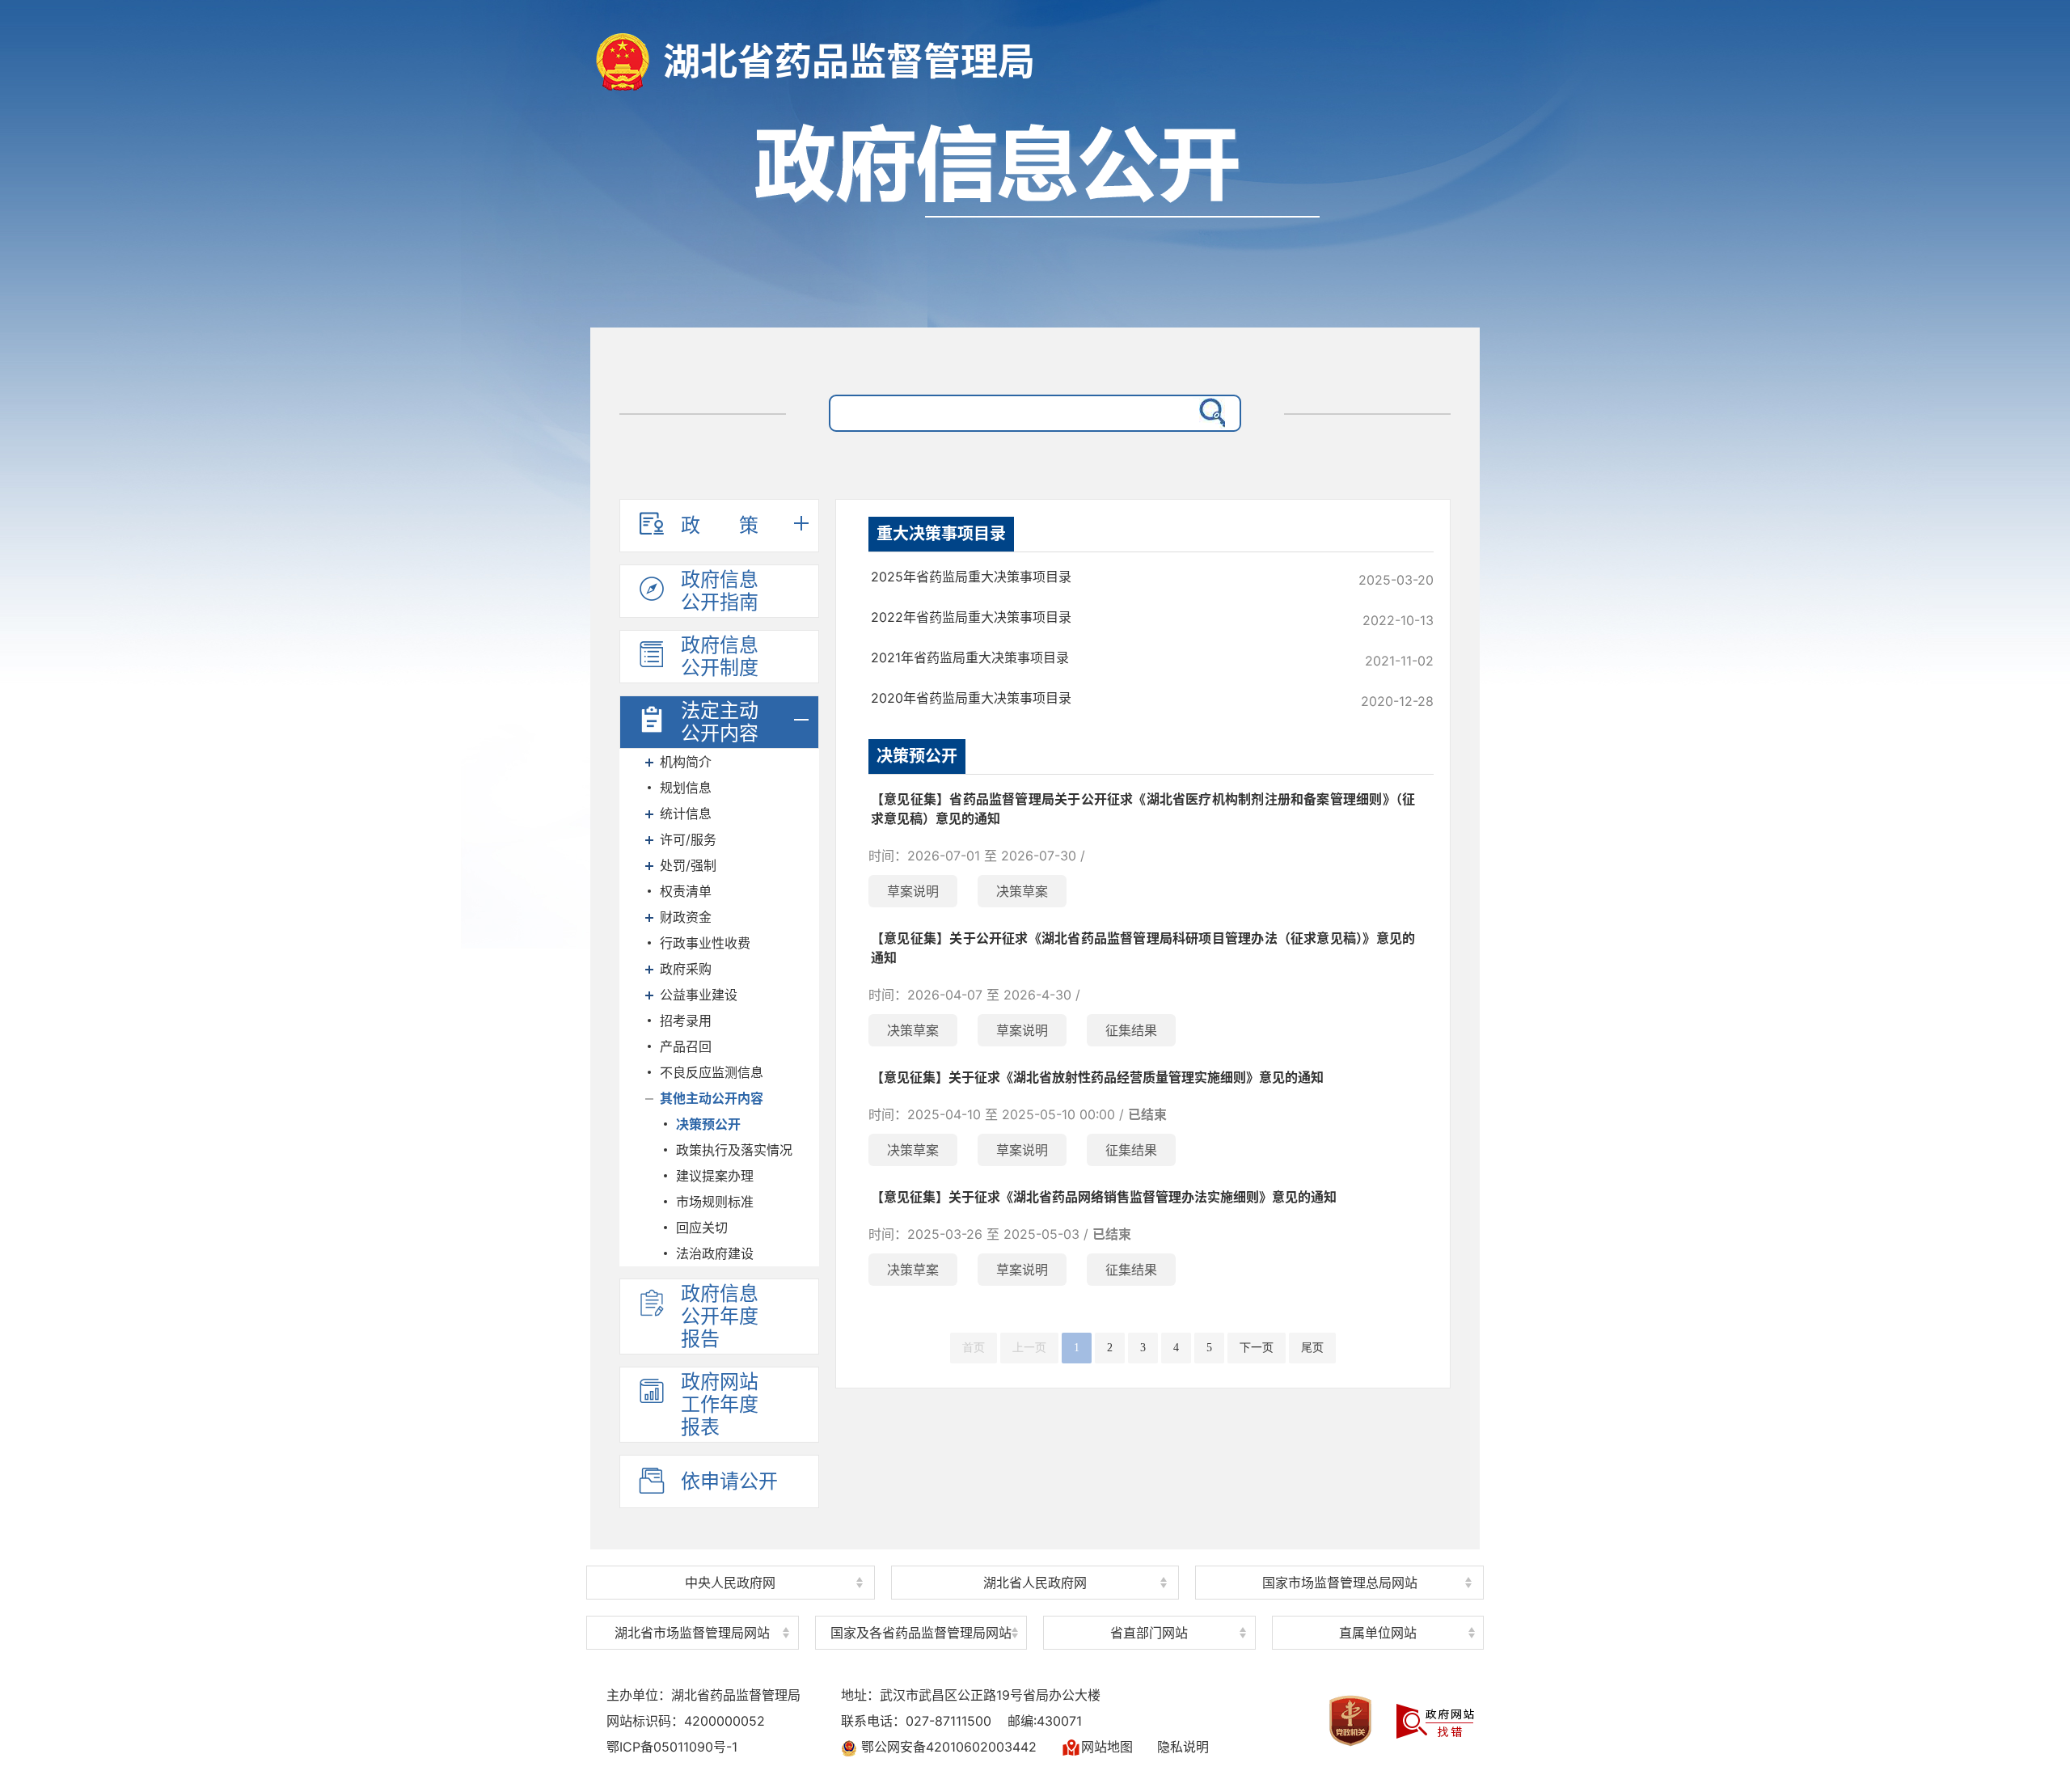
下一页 (1257, 1348)
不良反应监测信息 (712, 1072)
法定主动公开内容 (720, 722)
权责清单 (686, 891)
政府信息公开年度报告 (720, 1316)
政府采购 (686, 969)
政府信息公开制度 (720, 656)
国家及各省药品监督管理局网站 (921, 1633)
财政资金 (686, 917)
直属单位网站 (1378, 1633)
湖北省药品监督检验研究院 (1378, 1603)
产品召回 (686, 1046)
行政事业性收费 (705, 943)
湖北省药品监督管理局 (849, 61)
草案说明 (913, 891)
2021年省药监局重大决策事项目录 (970, 657)
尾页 (1312, 1348)
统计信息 (686, 814)
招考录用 (686, 1021)
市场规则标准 (715, 1202)
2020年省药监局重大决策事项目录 (971, 698)
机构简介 (686, 762)
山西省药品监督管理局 (921, 1605)
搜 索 (1209, 413)
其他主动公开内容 (712, 1098)
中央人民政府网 (730, 1583)
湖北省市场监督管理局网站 (692, 1633)
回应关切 (702, 1228)
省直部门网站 (1149, 1633)
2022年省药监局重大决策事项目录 (971, 617)
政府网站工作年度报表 (720, 1404)
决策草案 (1022, 891)
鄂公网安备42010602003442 (947, 1747)
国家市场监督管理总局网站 (1340, 1583)
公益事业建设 (699, 995)
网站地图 (1107, 1747)
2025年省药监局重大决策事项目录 (971, 577)
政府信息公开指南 (720, 591)
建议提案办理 (715, 1176)
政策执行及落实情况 (734, 1150)
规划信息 (686, 788)
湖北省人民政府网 (1035, 1583)
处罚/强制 (688, 865)
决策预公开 (708, 1124)
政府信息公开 (1035, 216)
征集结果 (1131, 1030)
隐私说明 (1183, 1747)
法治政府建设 (715, 1253)
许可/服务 (688, 839)
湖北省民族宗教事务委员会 (1149, 1605)
